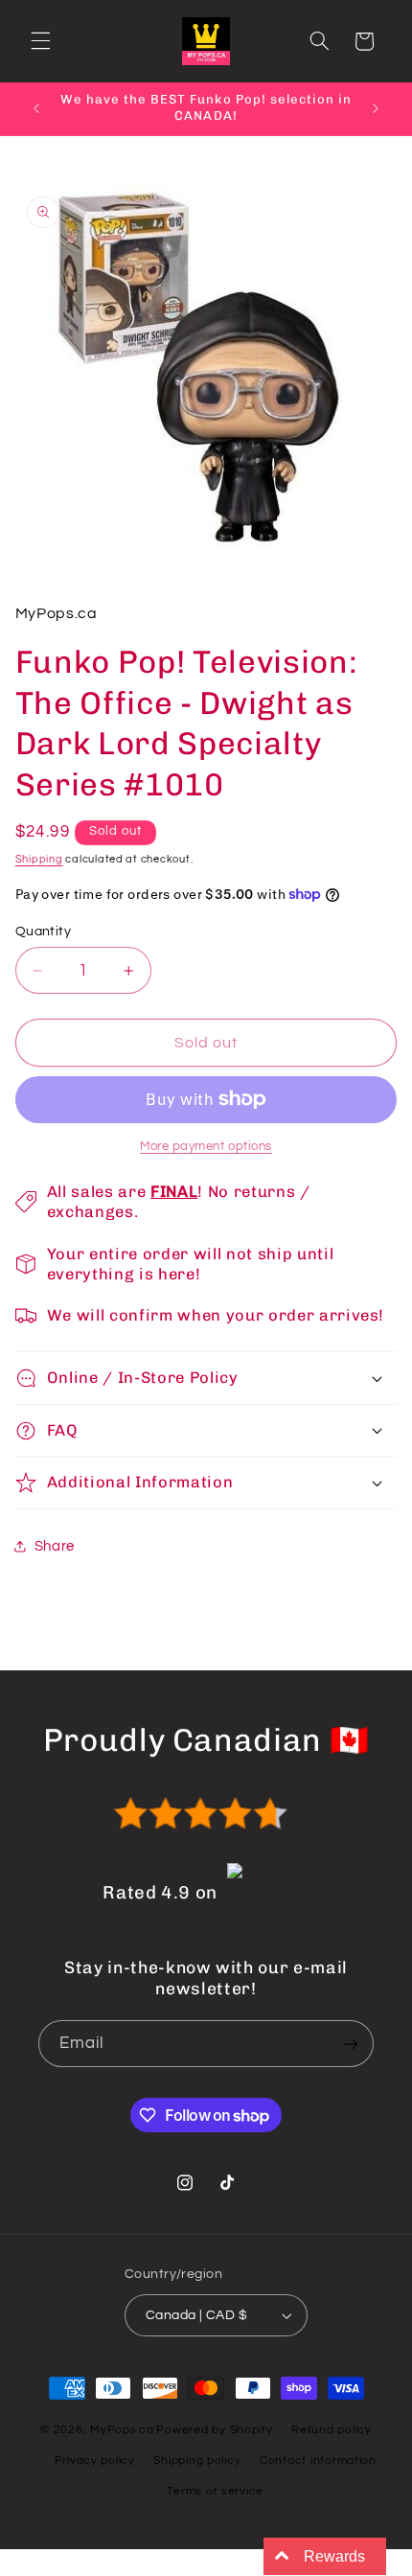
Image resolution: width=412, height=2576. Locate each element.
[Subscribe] (351, 2044)
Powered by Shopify (214, 2430)
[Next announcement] (376, 108)
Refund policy (332, 2430)
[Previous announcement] (36, 108)
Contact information (318, 2461)
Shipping (39, 859)
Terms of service (215, 2491)
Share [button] (55, 1546)
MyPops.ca (122, 2430)
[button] (40, 41)
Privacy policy (95, 2461)
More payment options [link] (206, 1147)
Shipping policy (197, 2461)
